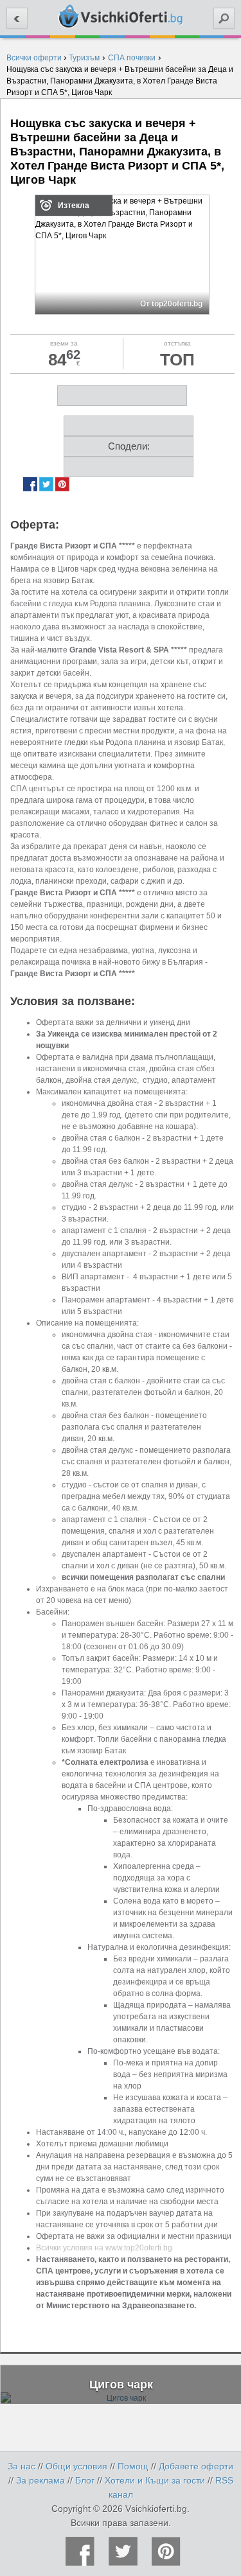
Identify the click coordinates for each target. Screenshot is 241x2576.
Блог (85, 2480)
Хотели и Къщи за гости (155, 2480)
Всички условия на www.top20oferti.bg (104, 2248)
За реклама (40, 2480)
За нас (22, 2466)
